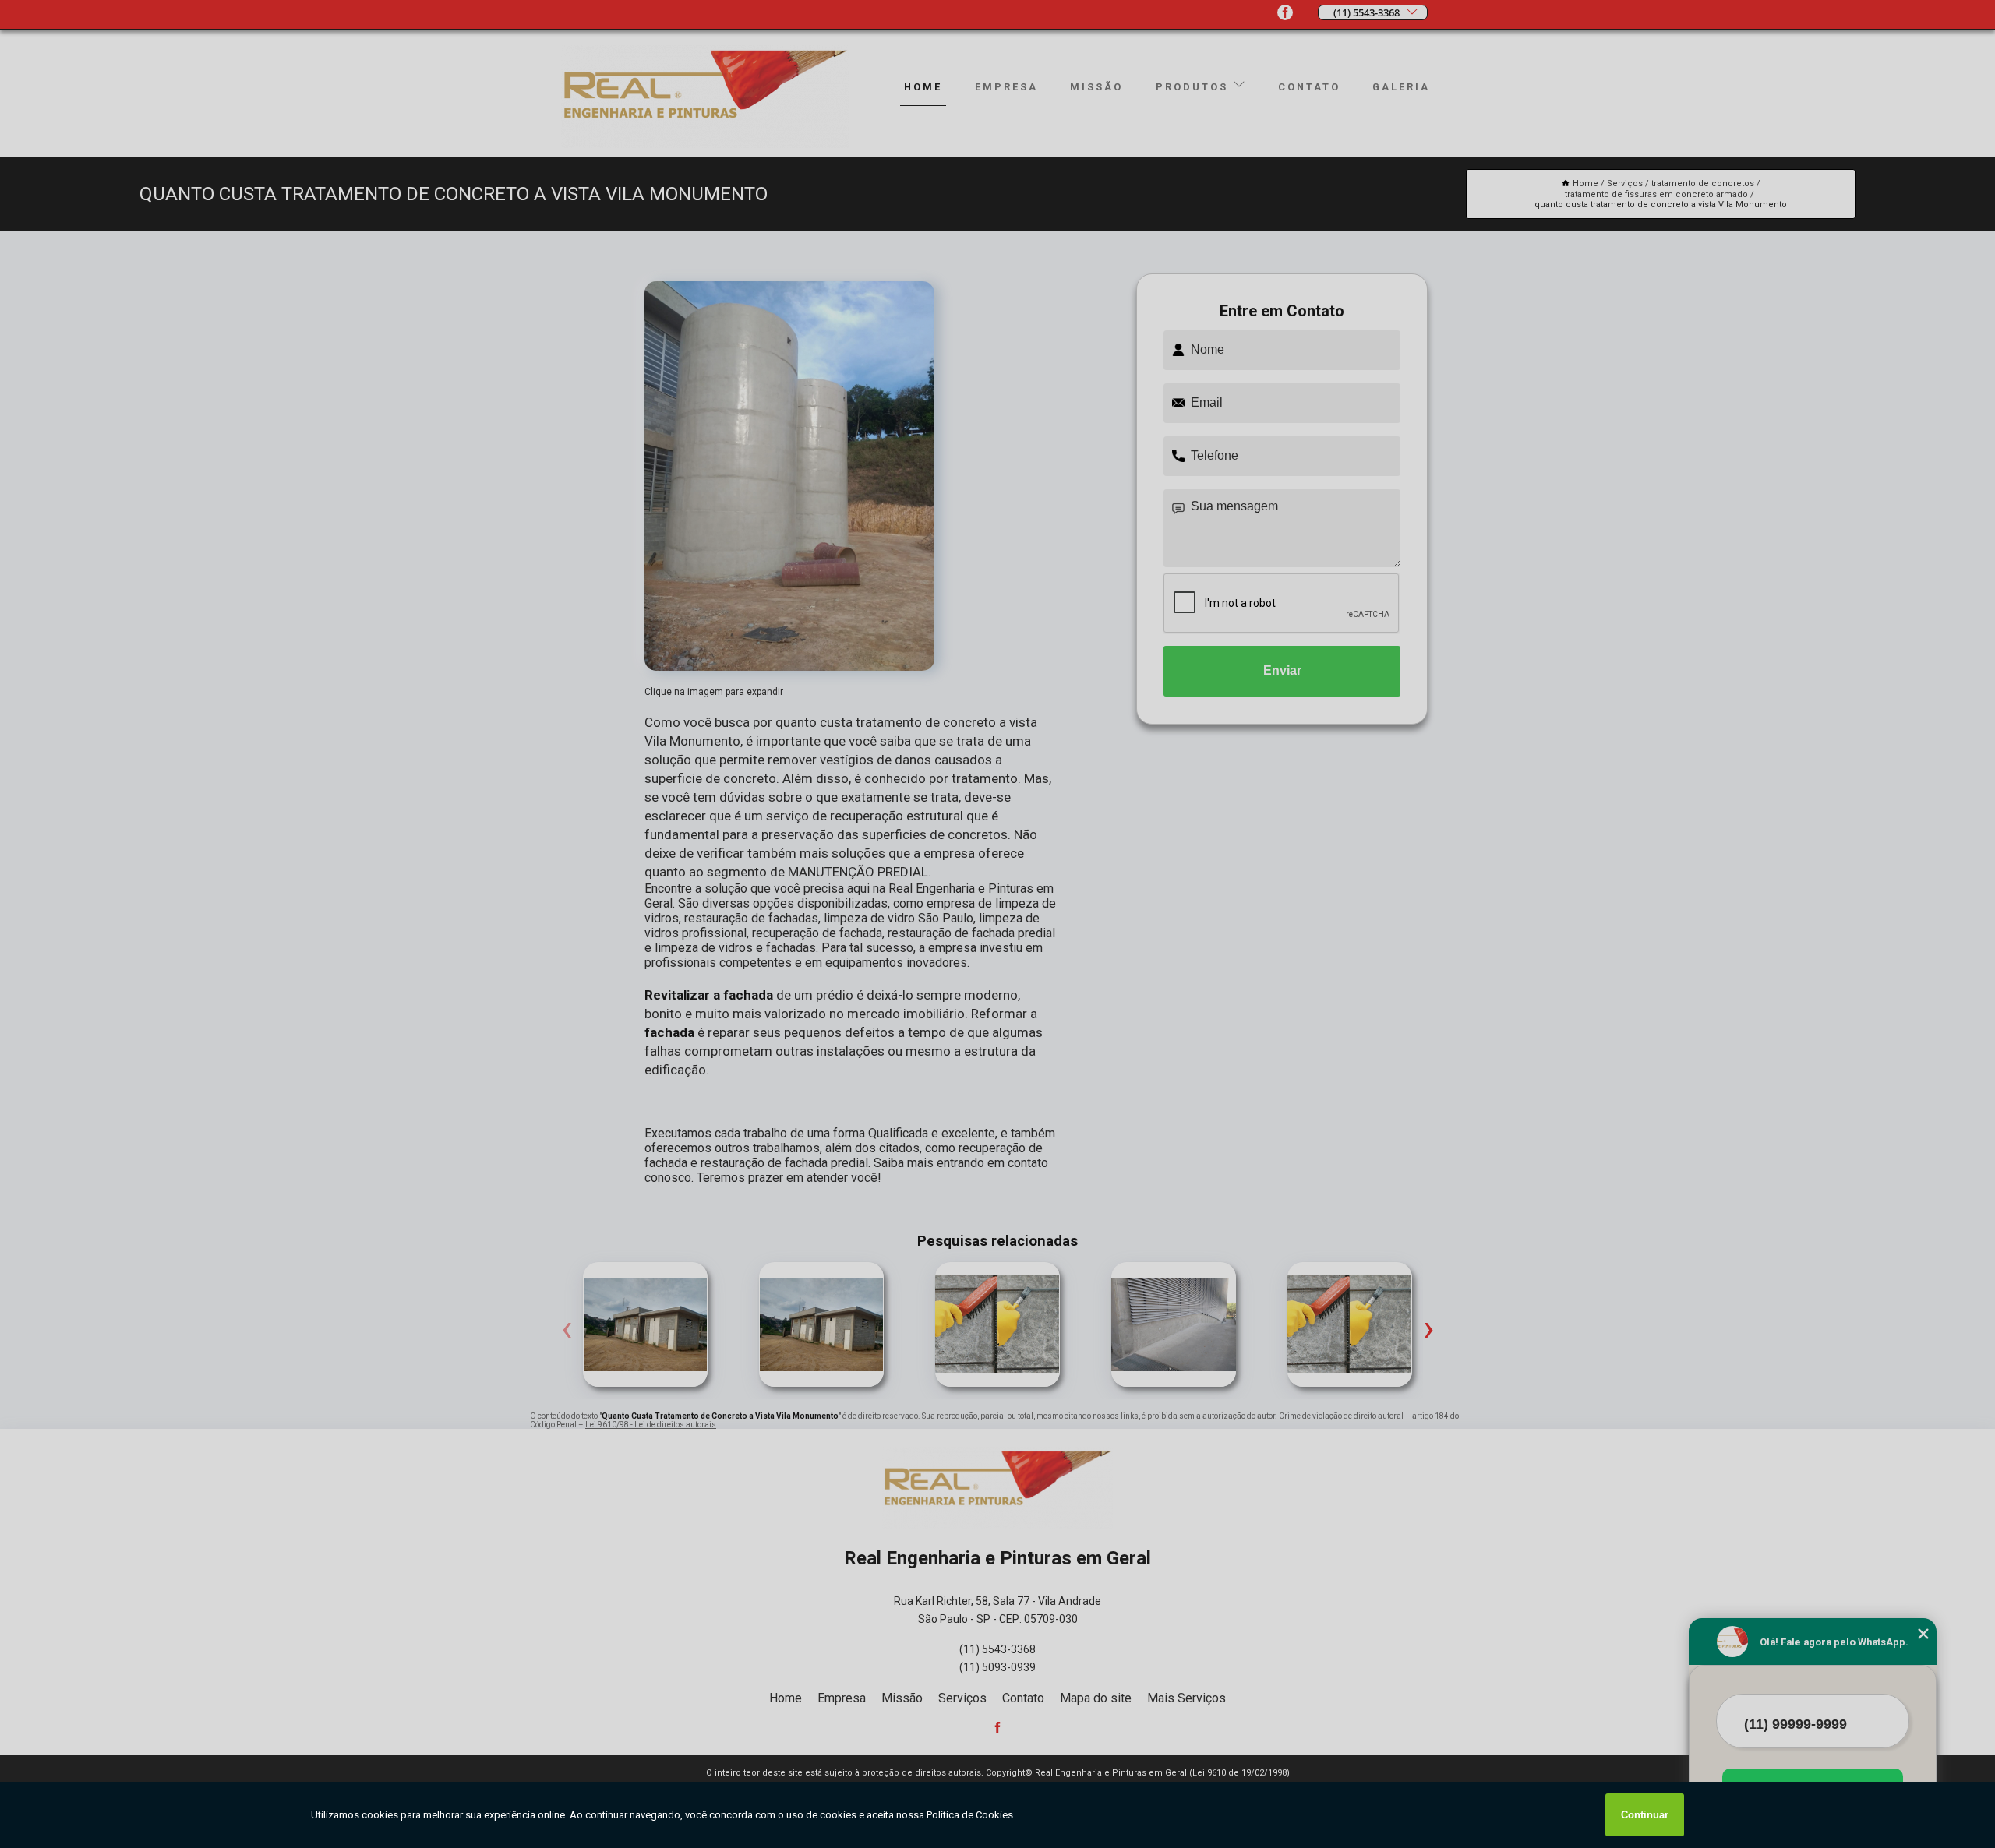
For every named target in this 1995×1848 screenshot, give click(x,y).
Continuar (1645, 1815)
